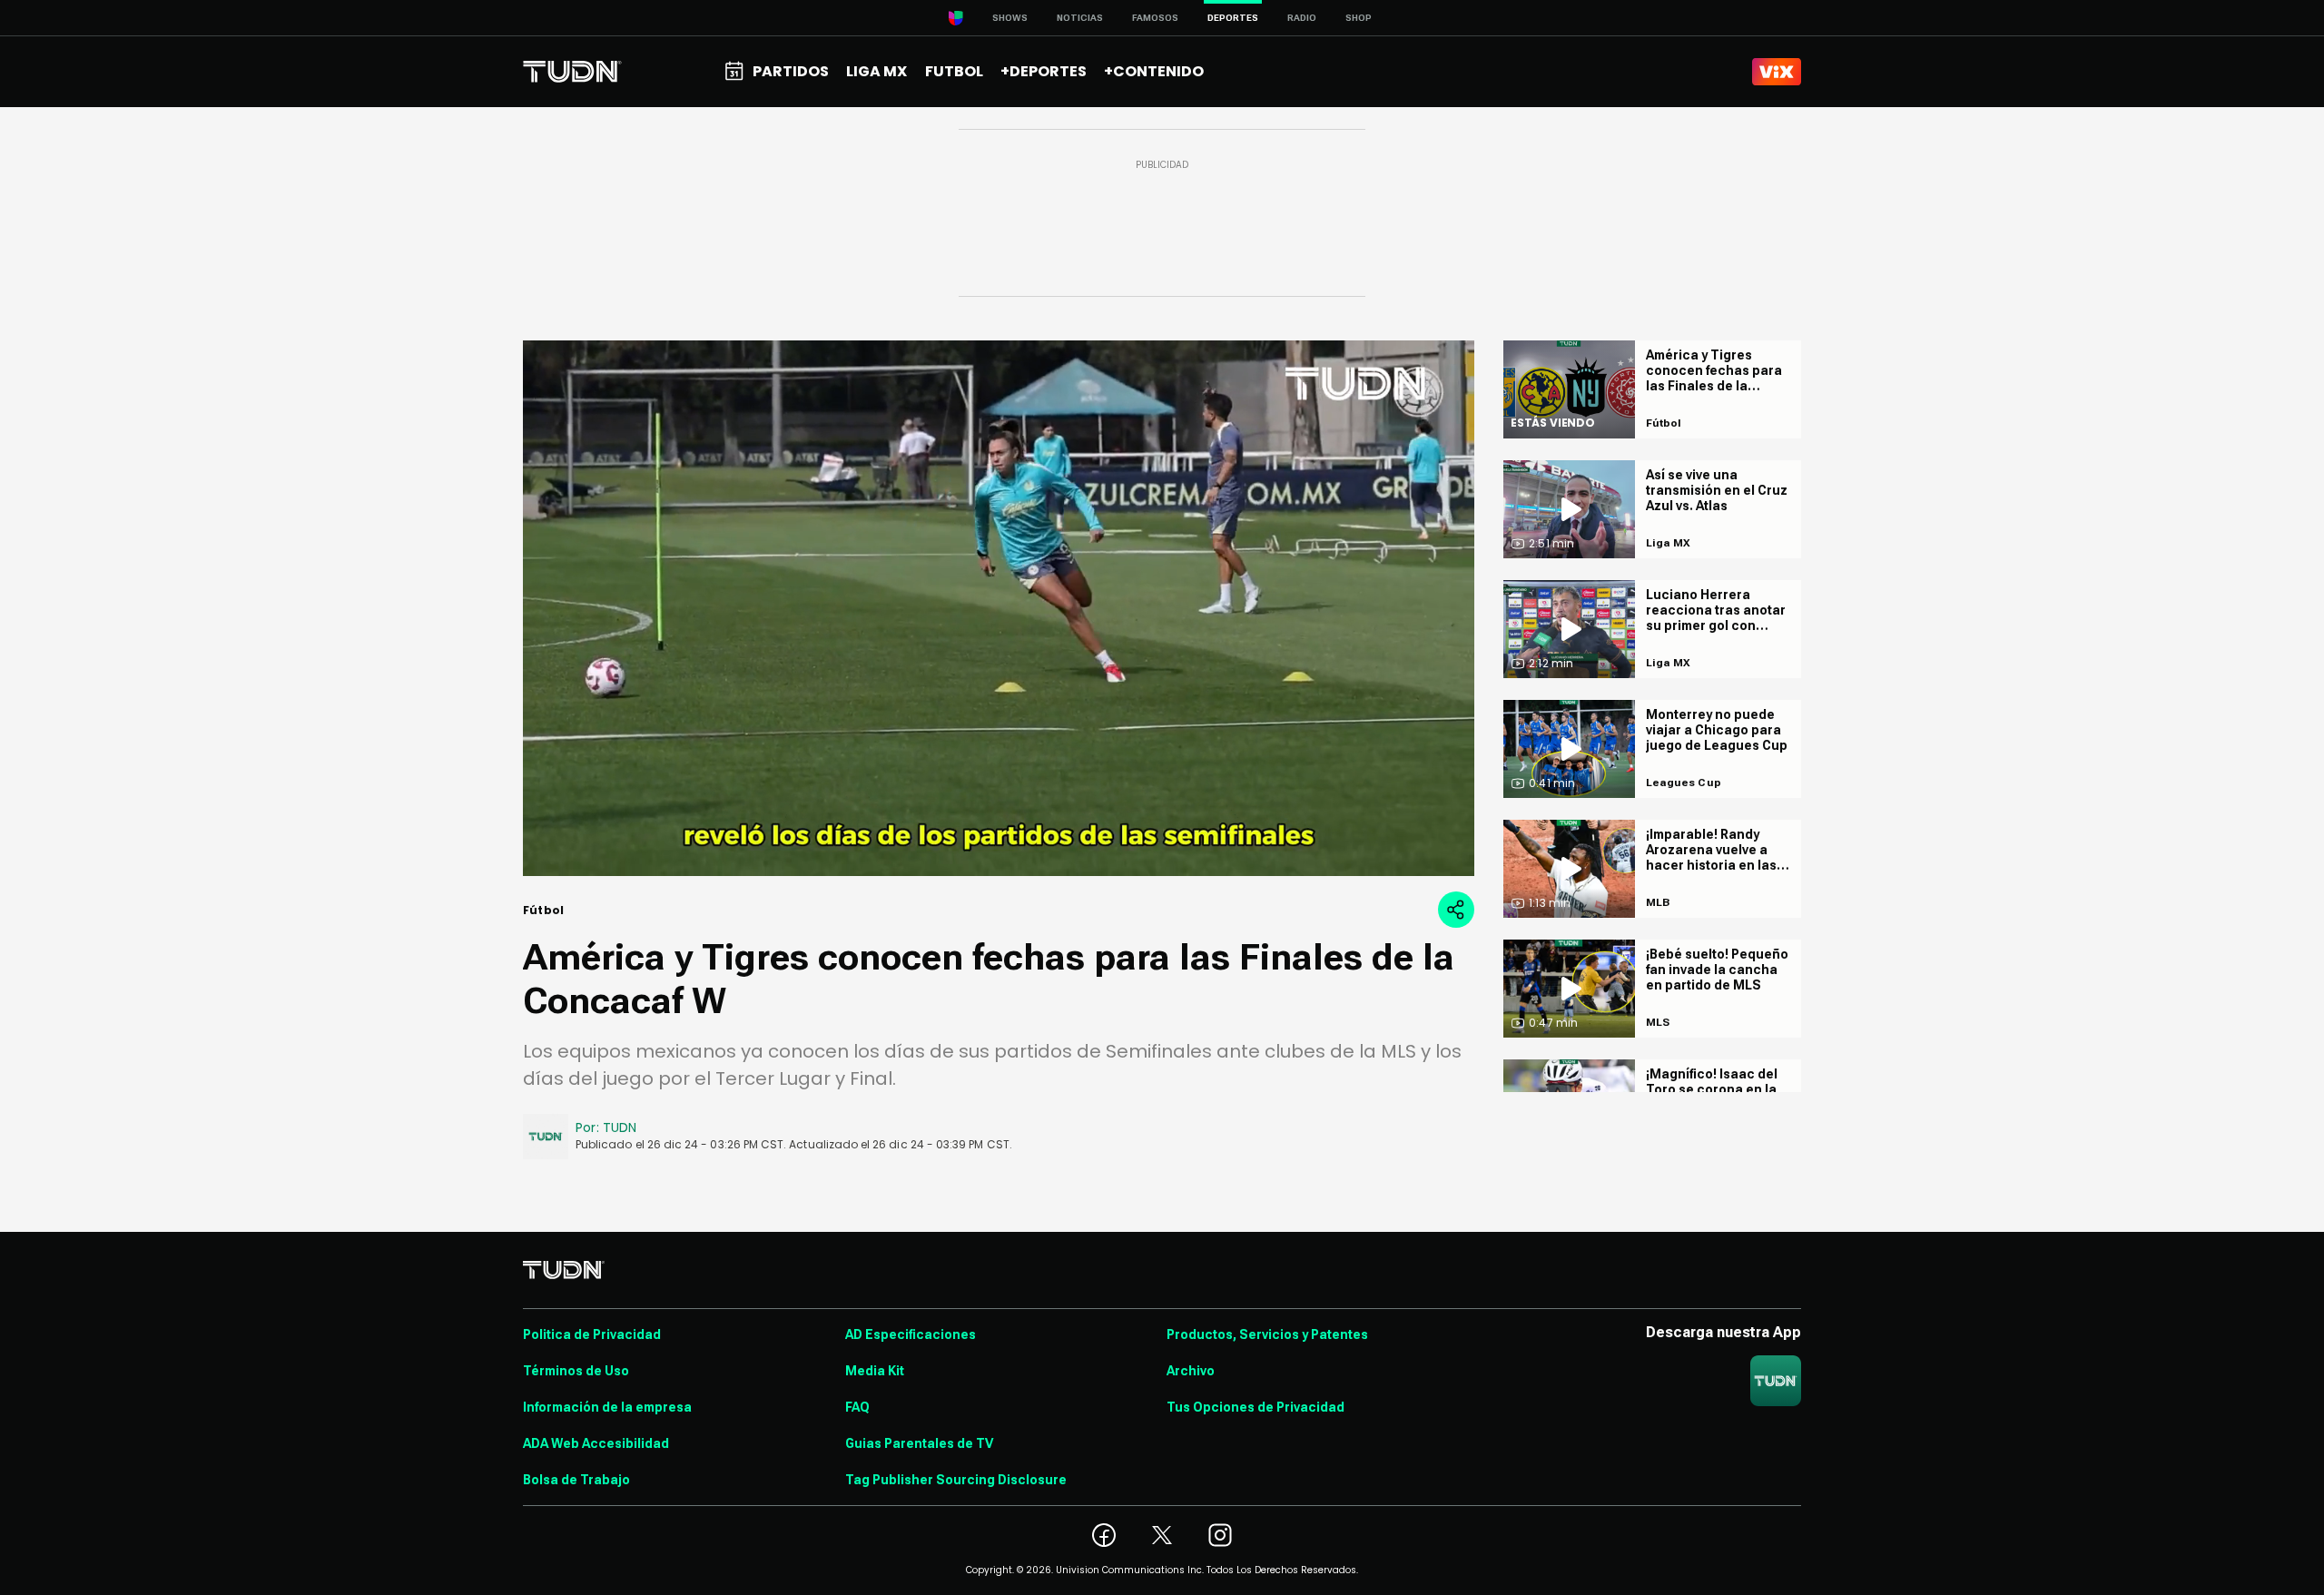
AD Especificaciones (911, 1334)
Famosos (1155, 18)
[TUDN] (572, 72)
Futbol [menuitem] (954, 71)
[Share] (1456, 910)
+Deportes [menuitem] (1044, 71)
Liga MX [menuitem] (876, 71)
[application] (999, 608)
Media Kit (875, 1371)
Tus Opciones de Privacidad (1256, 1407)
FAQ (857, 1407)
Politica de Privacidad (592, 1334)
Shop (1359, 18)
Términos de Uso (576, 1371)
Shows (1010, 18)
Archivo (1191, 1371)
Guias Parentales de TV (919, 1443)
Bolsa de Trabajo (576, 1480)
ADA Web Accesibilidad (596, 1443)
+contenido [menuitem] (1154, 71)
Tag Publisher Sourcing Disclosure (956, 1480)
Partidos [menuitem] (791, 71)
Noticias (1080, 18)
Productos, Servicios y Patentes (1267, 1334)
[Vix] (1777, 72)
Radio (1302, 18)
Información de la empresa (607, 1407)
